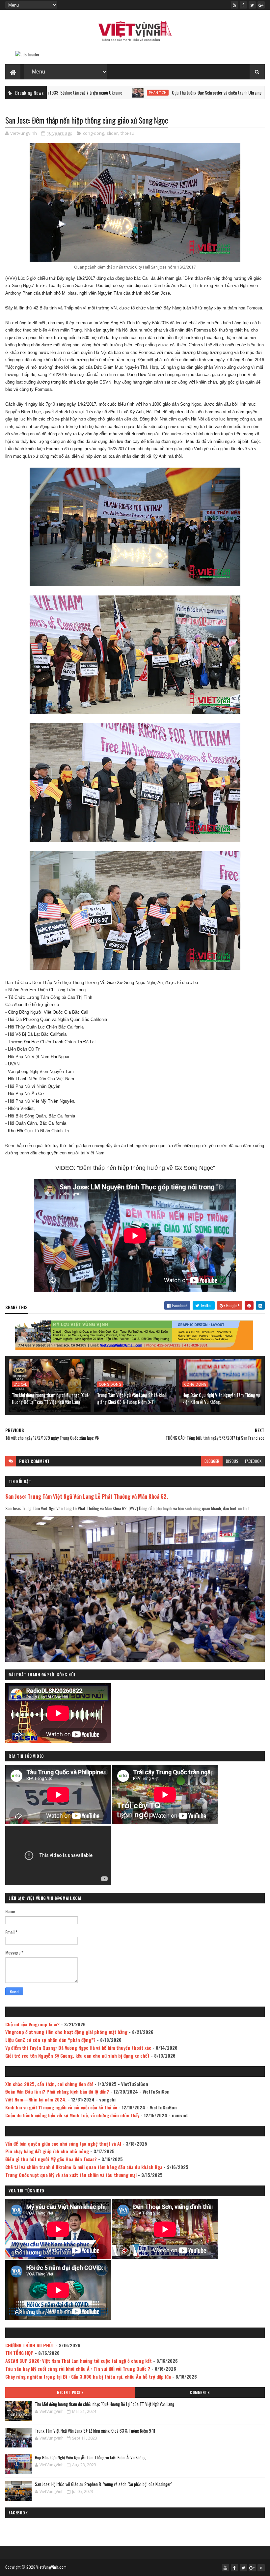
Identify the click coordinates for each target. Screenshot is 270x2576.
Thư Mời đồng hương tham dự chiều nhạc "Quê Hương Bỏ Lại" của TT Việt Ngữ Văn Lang (50, 1398)
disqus (232, 1461)
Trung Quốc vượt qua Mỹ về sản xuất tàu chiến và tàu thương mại (71, 2175)
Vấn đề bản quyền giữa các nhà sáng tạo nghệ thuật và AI (63, 2143)
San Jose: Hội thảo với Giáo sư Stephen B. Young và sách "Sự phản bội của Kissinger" (104, 2484)
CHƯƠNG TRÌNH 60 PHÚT (30, 2345)
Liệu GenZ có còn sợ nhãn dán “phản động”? (50, 2040)
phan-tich (78, 93)
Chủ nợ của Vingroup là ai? (32, 2024)
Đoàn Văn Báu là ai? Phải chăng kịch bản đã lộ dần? (57, 2091)
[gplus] (261, 5)
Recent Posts (70, 2392)
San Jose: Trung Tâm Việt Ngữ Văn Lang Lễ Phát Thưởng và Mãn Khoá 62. (87, 1496)
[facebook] (243, 5)
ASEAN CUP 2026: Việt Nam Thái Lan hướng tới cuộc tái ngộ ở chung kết (79, 2361)
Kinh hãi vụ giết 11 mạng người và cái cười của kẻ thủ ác (61, 2107)
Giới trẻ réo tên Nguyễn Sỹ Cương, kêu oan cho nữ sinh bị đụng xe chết (77, 2055)
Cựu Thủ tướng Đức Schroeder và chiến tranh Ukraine (137, 92)
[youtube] (234, 5)
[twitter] (252, 5)
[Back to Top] (261, 2568)
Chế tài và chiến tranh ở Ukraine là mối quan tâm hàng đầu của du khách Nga (84, 2167)
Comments (200, 2392)
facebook (253, 1461)
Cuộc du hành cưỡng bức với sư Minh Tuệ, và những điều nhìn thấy (72, 2115)
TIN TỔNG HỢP (19, 2353)
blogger (212, 1461)
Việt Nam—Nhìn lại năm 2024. (36, 2099)
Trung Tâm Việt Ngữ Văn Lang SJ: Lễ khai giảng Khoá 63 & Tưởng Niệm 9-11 (131, 1398)
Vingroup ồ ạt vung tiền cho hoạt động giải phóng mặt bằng (66, 2032)
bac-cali (21, 1384)
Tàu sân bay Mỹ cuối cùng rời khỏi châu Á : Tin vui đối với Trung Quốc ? (78, 2369)
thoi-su (127, 133)
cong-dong (94, 133)
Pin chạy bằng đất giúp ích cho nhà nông (47, 2151)
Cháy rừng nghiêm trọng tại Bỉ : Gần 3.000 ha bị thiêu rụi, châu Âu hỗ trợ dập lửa (88, 2376)
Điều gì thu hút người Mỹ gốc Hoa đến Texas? (51, 2159)
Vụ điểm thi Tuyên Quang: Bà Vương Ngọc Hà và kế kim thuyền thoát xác (78, 2048)
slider (112, 133)
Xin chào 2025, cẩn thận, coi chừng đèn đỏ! (49, 2084)
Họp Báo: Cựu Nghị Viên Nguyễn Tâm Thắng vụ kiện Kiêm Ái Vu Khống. (221, 1398)
